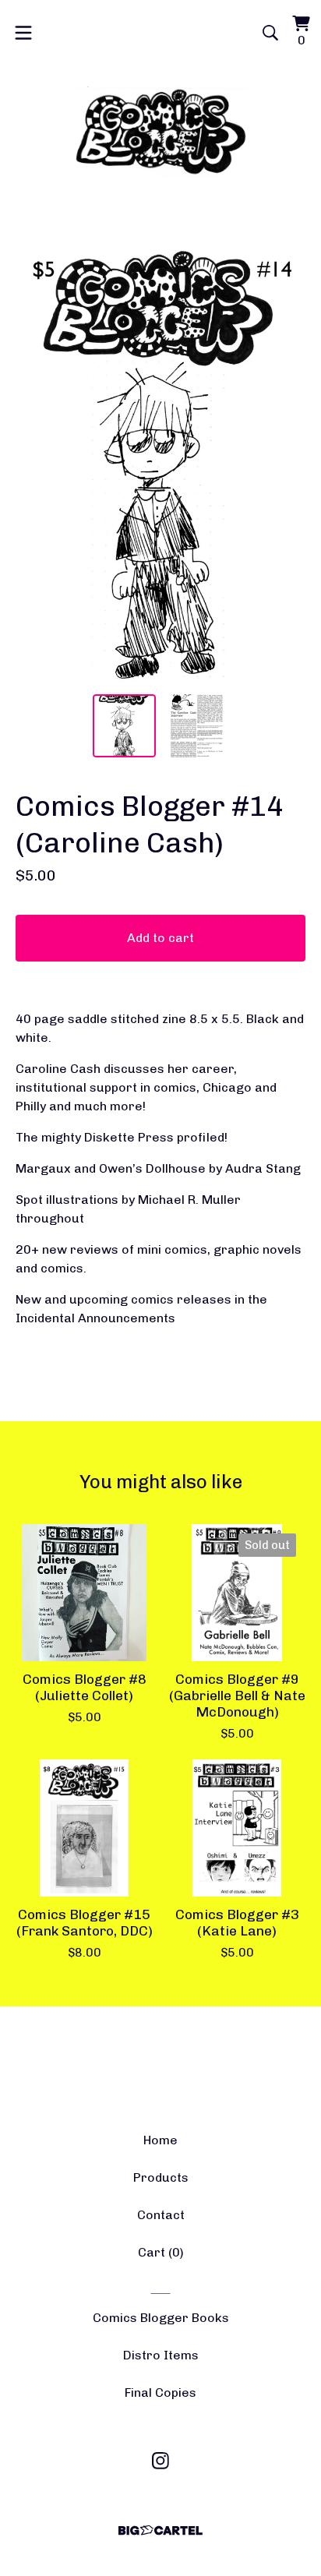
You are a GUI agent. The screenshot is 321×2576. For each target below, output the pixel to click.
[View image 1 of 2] (124, 726)
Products (161, 2177)
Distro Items (161, 2355)
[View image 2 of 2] (197, 726)
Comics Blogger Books (161, 2318)
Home (160, 2140)
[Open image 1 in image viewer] (160, 461)
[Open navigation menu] (23, 33)
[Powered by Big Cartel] (160, 2530)
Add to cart (160, 938)
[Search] (270, 33)
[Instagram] (160, 2461)
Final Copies (160, 2393)
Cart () (161, 2252)
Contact (161, 2215)
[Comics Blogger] (161, 132)
